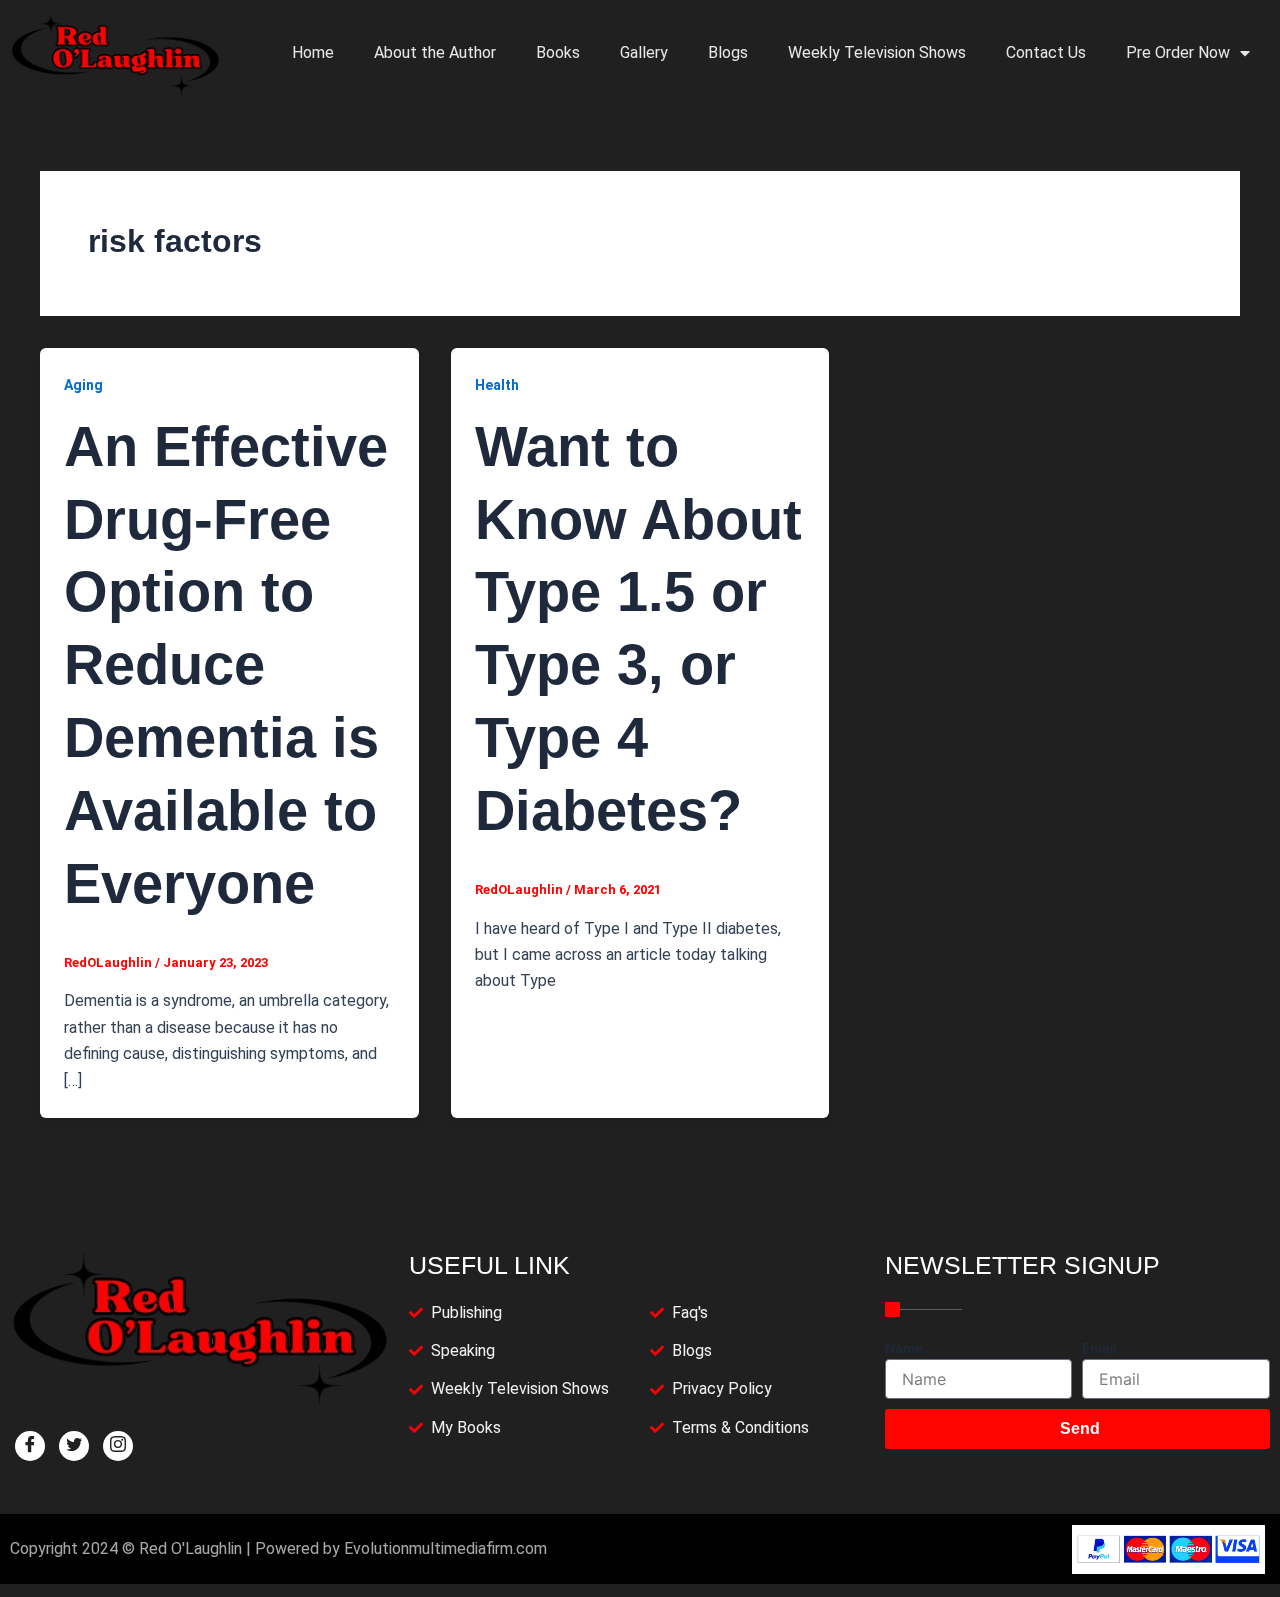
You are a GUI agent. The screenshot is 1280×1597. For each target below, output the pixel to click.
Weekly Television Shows (877, 52)
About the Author (435, 52)
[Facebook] (30, 1446)
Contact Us (1046, 52)
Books (558, 52)
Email (1099, 1349)
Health (497, 385)
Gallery (644, 52)
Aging (83, 385)
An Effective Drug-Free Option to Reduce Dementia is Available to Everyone (226, 665)
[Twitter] (74, 1446)
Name (904, 1349)
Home (313, 52)
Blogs (728, 52)
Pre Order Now (1178, 52)
